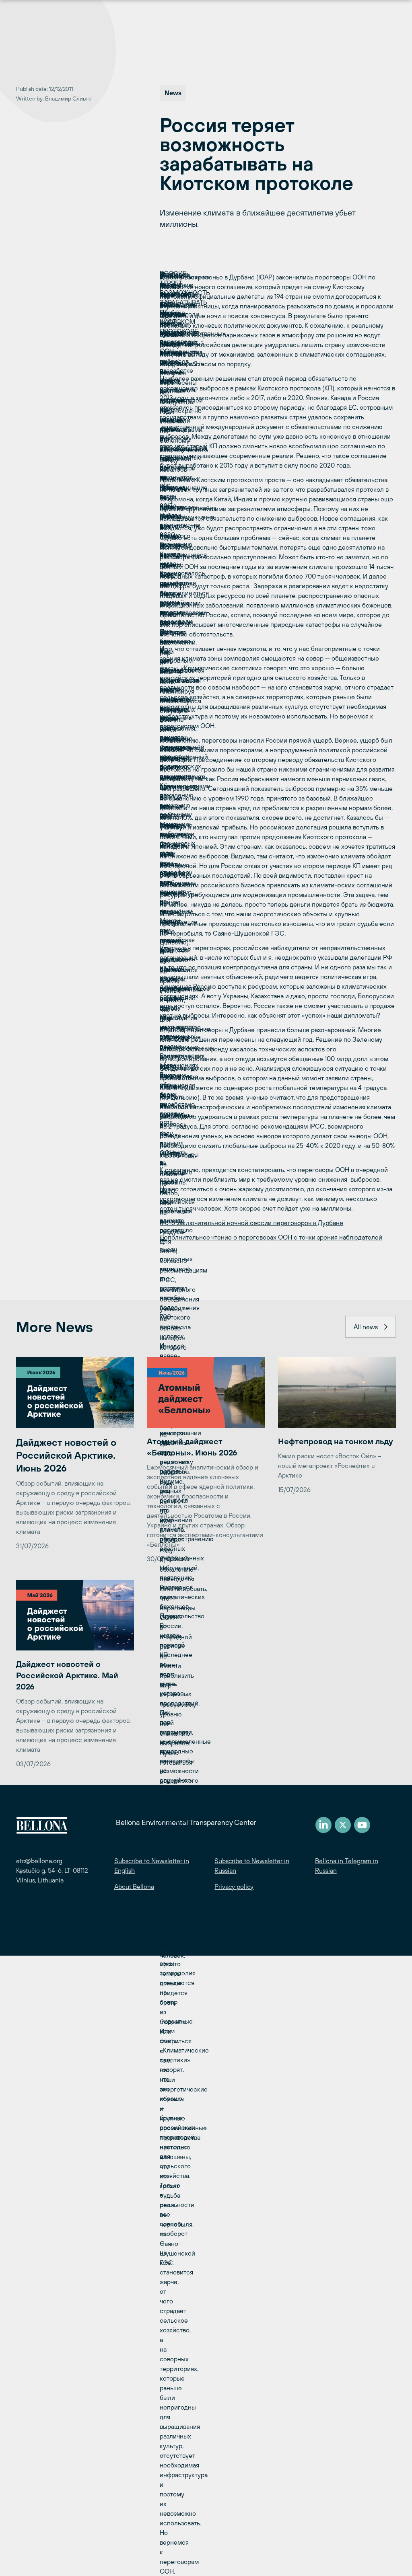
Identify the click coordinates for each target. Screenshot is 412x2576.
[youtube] (362, 1825)
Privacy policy (234, 1886)
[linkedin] (323, 1825)
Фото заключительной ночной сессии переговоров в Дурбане (251, 1223)
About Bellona (134, 1886)
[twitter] (343, 1825)
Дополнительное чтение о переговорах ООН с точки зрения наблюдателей (271, 1237)
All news (366, 1327)
